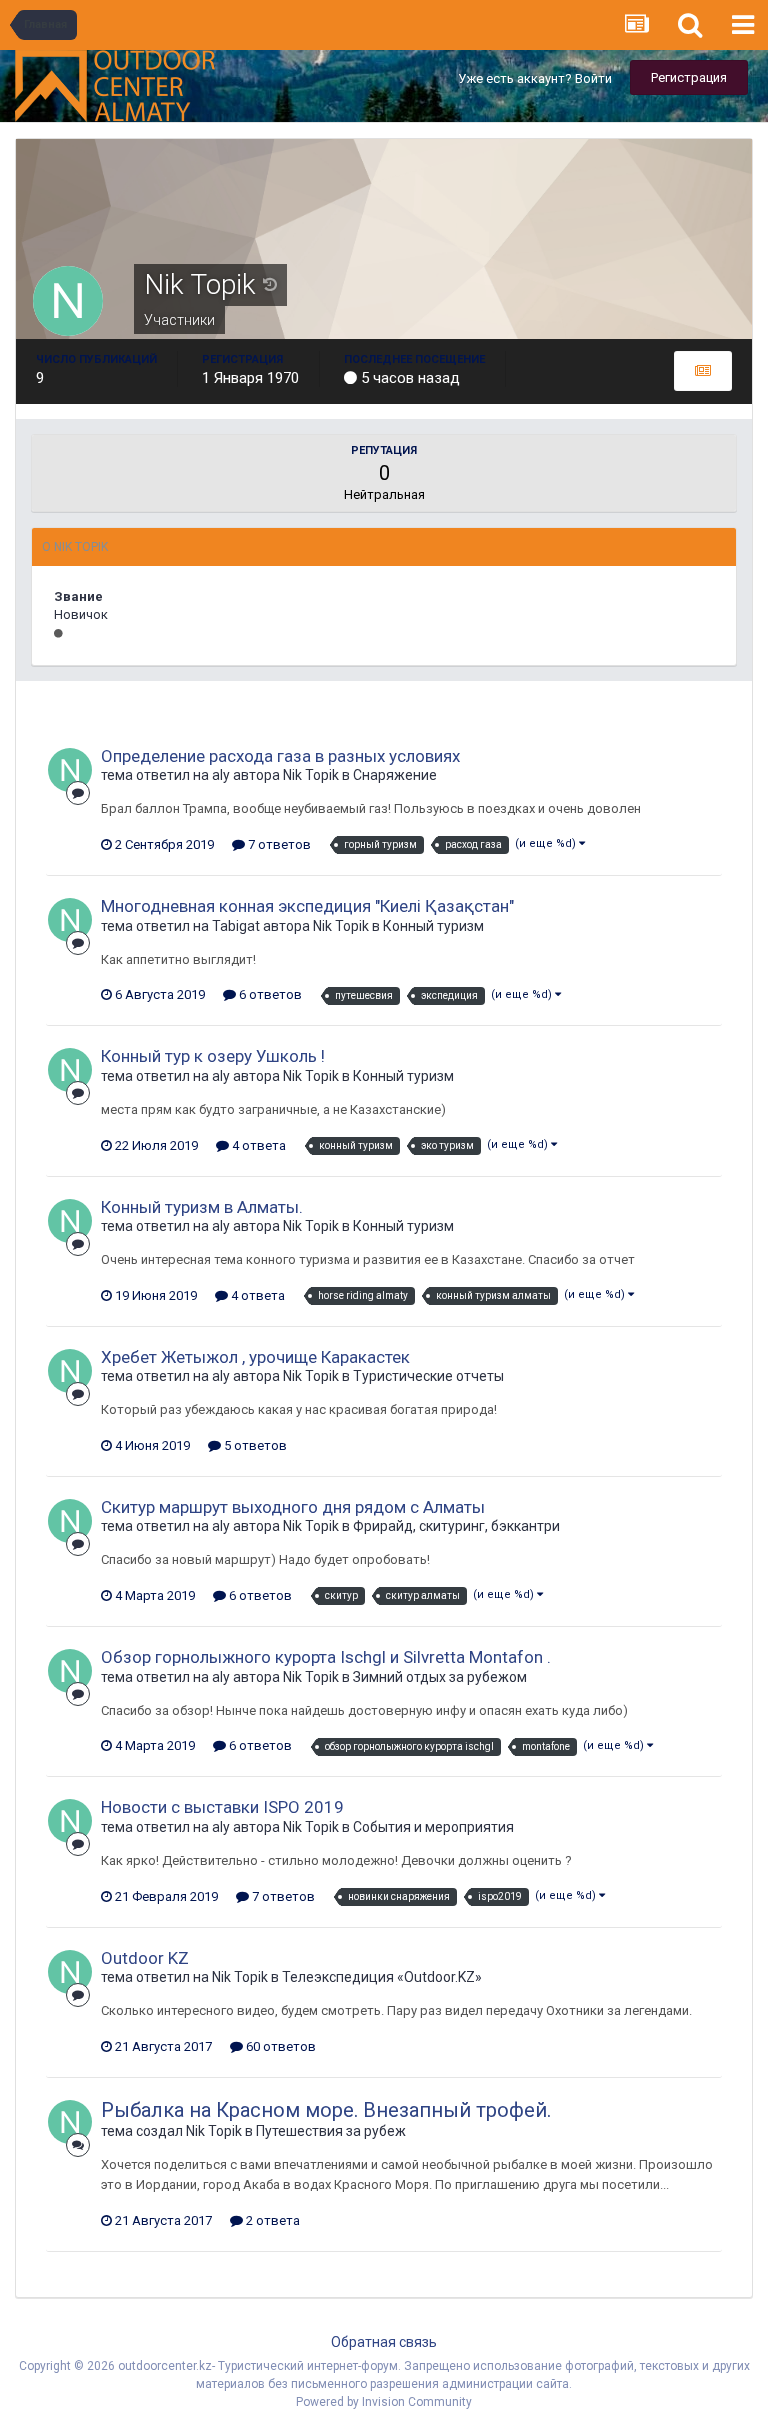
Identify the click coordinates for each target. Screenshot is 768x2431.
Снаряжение (395, 775)
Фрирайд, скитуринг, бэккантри (456, 1526)
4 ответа (257, 1145)
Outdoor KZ (145, 1958)
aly (221, 775)
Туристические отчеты (428, 1376)
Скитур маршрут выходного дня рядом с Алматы (293, 1507)
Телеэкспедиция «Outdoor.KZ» (382, 1977)
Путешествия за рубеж (331, 2131)
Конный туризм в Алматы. (202, 1207)
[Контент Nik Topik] (703, 371)
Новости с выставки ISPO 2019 (222, 1807)
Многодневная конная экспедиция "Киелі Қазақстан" (307, 906)
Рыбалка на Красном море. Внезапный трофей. (326, 2110)
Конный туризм (433, 926)
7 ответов (278, 844)
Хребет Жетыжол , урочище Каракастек (255, 1357)
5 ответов (254, 1445)
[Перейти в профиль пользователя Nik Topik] (70, 770)
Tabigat (236, 926)
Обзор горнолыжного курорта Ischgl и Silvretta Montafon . (326, 1657)
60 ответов (279, 2046)
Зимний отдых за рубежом (440, 1677)
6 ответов (269, 994)
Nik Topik (311, 775)
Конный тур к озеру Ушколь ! (213, 1056)
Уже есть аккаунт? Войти (535, 78)
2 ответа (271, 2220)
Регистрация (689, 77)
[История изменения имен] (270, 285)
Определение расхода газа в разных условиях (280, 756)
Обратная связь (384, 2342)
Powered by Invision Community (384, 2402)
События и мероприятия (433, 1827)
